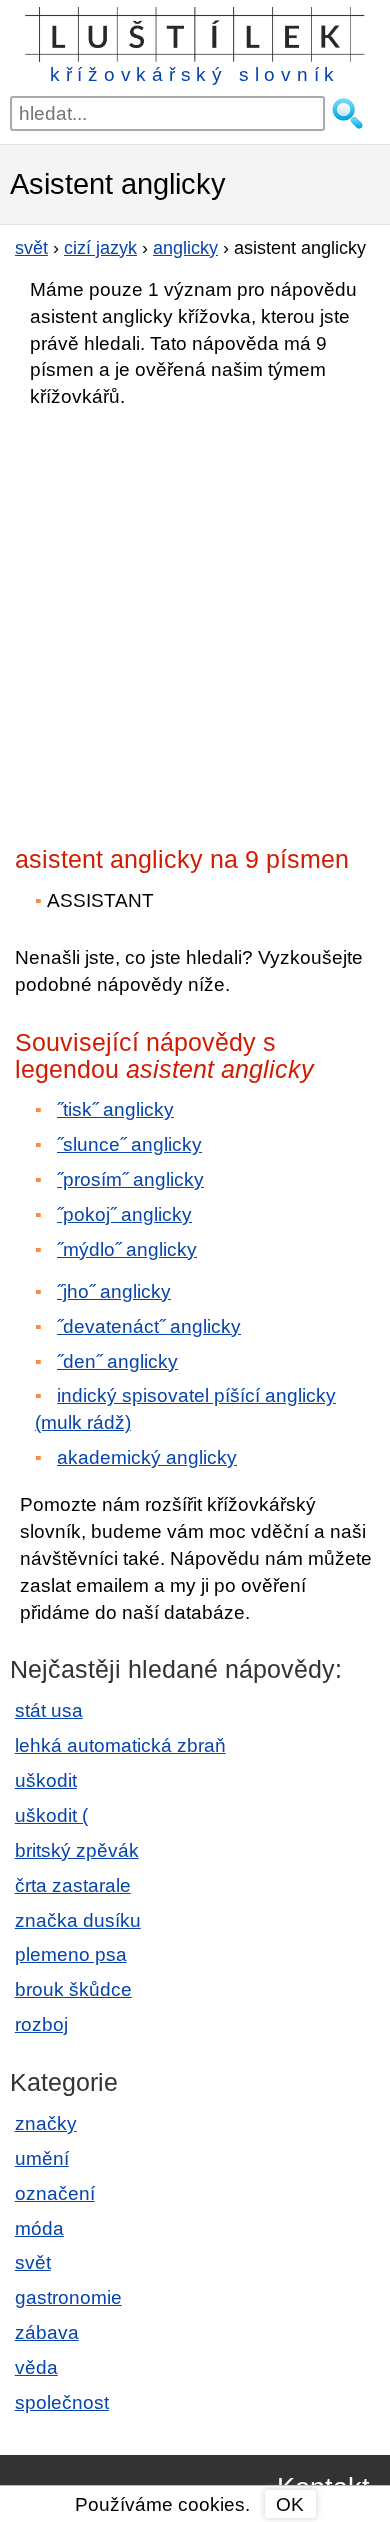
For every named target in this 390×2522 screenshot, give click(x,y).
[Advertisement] (195, 621)
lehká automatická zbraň (120, 1745)
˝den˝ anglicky (117, 1361)
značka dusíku (78, 1920)
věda (36, 2367)
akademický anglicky (147, 1457)
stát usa (49, 1710)
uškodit (46, 1780)
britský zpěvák (77, 1850)
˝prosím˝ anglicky (130, 1179)
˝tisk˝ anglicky (115, 1109)
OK (290, 2504)
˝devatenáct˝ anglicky (149, 1326)
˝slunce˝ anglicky (129, 1144)
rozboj (41, 2024)
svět (33, 2262)
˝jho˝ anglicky (114, 1291)
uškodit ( (51, 1815)
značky (46, 2123)
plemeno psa (71, 1954)
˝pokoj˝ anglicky (124, 1214)
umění (42, 2158)
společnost (62, 2402)
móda (39, 2228)
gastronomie (68, 2297)
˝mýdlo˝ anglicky (127, 1249)
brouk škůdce (73, 1989)
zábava (47, 2332)
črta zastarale (73, 1885)
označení (55, 2193)
